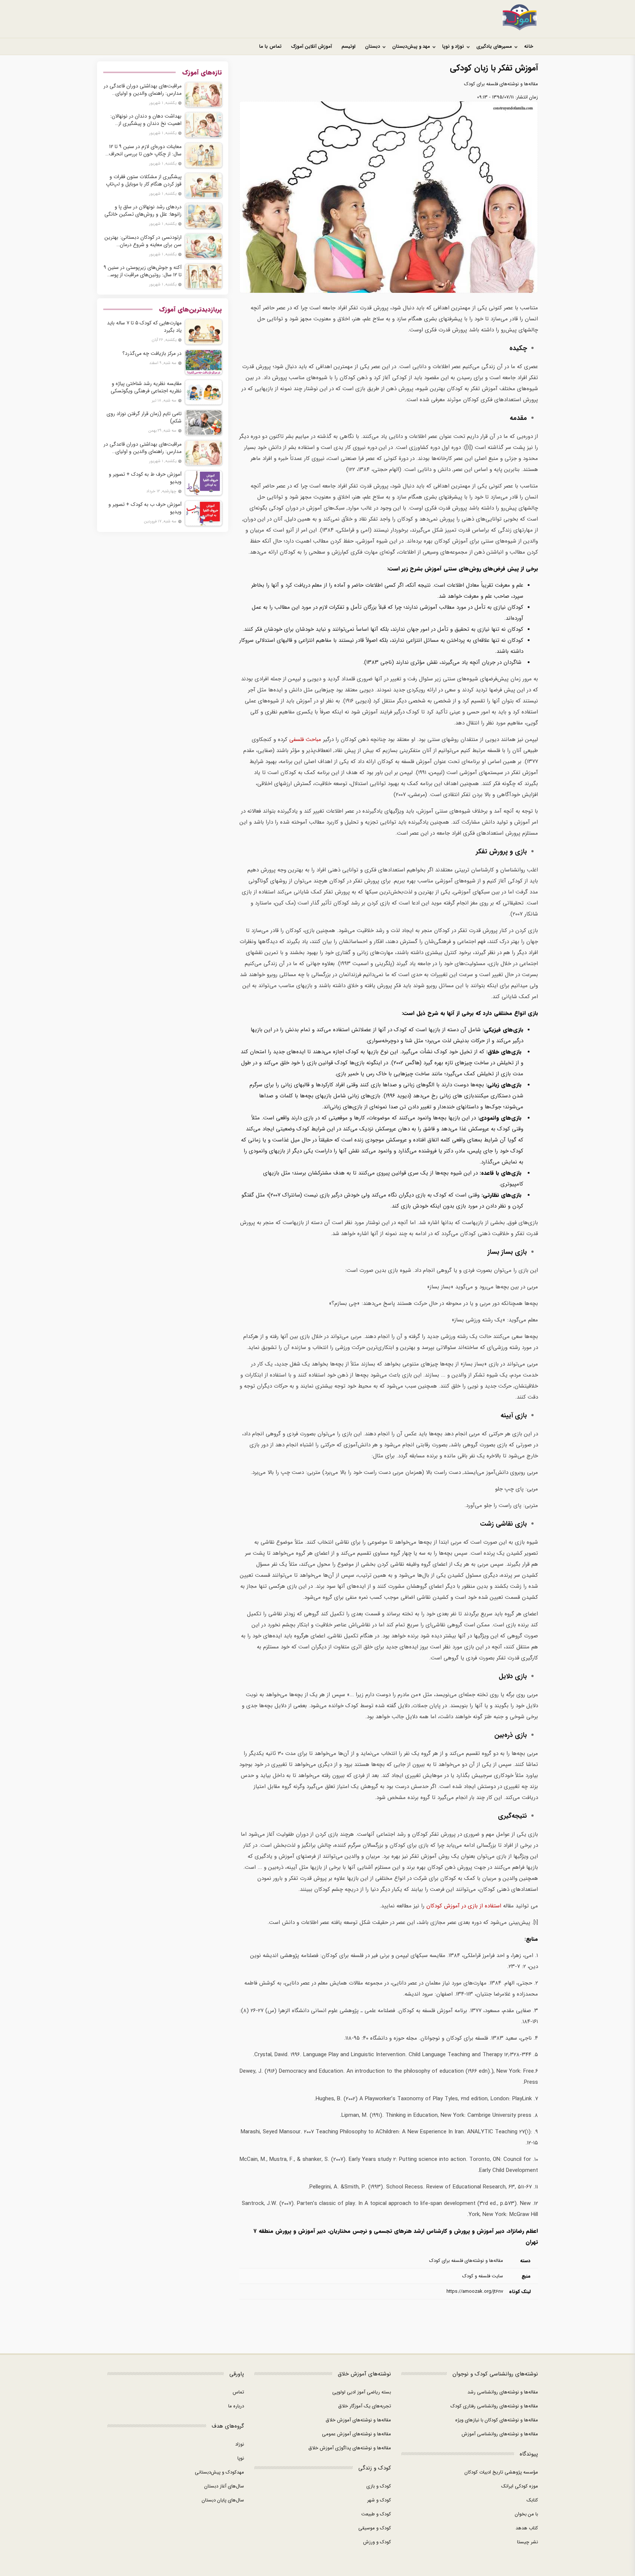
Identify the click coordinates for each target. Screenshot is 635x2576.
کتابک (532, 2500)
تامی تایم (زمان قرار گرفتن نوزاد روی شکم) (144, 417)
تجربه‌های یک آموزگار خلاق (365, 2406)
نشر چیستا (528, 2542)
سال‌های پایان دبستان (223, 2500)
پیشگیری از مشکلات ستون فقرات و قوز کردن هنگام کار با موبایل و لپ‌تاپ (144, 180)
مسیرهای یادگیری (494, 46)
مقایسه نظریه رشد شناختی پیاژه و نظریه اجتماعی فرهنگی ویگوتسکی (146, 387)
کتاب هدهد (527, 2528)
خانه (529, 46)
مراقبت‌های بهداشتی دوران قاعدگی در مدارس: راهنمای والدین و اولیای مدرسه (143, 90)
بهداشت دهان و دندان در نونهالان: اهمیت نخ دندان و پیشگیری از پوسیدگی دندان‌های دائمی (146, 120)
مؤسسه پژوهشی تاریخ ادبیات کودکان (501, 2472)
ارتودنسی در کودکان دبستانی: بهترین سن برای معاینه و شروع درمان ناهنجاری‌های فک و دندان (143, 241)
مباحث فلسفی (304, 740)
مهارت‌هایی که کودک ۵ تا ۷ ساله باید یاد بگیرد (144, 327)
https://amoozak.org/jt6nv (475, 2291)
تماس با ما (270, 46)
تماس (238, 2392)
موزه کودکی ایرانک (520, 2486)
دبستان (372, 46)
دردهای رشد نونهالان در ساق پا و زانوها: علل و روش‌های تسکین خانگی (143, 211)
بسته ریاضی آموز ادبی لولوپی (362, 2392)
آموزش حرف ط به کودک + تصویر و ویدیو (145, 478)
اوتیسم (348, 46)
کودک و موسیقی (375, 2528)
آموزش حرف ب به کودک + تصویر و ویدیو (145, 508)
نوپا (241, 2458)
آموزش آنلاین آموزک (311, 46)
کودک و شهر (379, 2500)
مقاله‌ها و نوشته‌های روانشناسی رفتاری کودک (494, 2406)
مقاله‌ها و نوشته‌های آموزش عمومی (356, 2434)
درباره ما (236, 2406)
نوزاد (240, 2444)
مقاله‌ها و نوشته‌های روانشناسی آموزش (500, 2434)
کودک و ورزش (377, 2542)
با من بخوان (526, 2514)
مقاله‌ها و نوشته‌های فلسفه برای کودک (501, 84)
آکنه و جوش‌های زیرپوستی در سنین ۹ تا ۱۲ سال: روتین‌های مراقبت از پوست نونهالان (143, 271)
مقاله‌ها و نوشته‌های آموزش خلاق (358, 2420)
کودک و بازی (379, 2486)
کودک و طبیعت (376, 2514)
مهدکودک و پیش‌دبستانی (219, 2472)
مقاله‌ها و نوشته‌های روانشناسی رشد (503, 2392)
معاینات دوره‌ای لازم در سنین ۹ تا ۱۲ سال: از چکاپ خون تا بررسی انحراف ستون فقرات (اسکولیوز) (145, 150)
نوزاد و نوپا (453, 46)
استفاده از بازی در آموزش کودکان (463, 1906)
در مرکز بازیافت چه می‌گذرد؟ (152, 353)
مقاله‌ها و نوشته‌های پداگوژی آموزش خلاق (350, 2448)
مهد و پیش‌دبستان (411, 46)
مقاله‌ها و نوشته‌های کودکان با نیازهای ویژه (497, 2420)
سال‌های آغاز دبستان (224, 2486)
